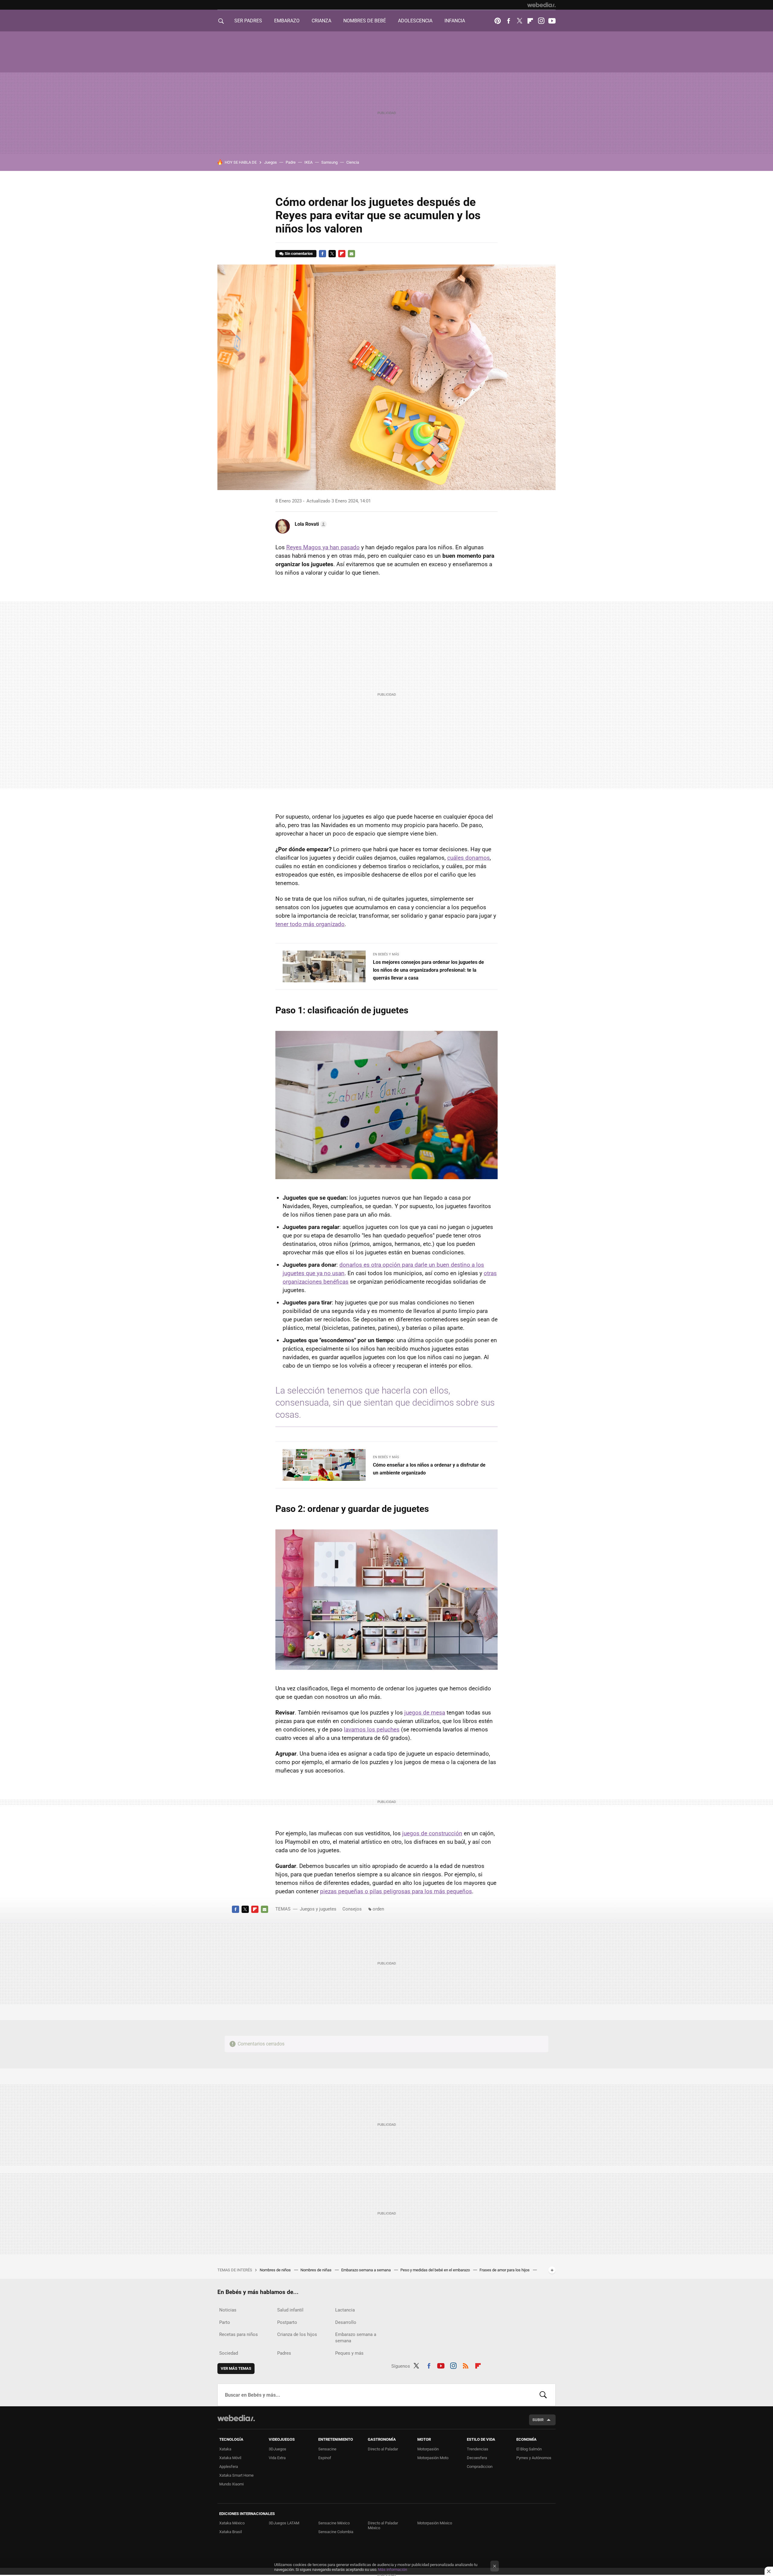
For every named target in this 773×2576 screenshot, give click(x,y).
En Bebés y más (386, 954)
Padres (284, 2353)
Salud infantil (290, 2310)
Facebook (508, 21)
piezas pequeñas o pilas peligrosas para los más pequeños (396, 1891)
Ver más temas (236, 2368)
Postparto (287, 2322)
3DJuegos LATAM (284, 2523)
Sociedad (229, 2353)
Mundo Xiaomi (231, 2484)
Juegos (271, 162)
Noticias (228, 2310)
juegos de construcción (432, 1833)
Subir (538, 2420)
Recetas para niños (239, 2334)
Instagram (541, 21)
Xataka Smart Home (236, 2475)
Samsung (329, 162)
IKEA (308, 162)
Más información (393, 2570)
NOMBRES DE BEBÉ (365, 21)
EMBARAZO (287, 21)
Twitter (519, 21)
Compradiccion (480, 2467)
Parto (225, 2322)
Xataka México (232, 2523)
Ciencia (353, 162)
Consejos (352, 1909)
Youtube (552, 21)
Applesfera (229, 2467)
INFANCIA (455, 21)
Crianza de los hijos (297, 2334)
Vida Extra (277, 2458)
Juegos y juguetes (318, 1909)
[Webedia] (541, 5)
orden (378, 1909)
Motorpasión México (435, 2523)
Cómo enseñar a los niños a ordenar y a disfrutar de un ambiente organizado (429, 1469)
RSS (466, 2365)
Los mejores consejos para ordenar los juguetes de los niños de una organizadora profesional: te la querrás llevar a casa (428, 970)
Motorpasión (428, 2449)
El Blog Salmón (529, 2449)
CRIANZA (321, 21)
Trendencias (478, 2449)
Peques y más (349, 2353)
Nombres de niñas (316, 2270)
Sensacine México (334, 2523)
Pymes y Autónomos (534, 2458)
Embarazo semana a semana (366, 2270)
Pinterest (498, 21)
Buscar (543, 2395)
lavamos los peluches (372, 1729)
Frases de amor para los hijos (505, 2270)
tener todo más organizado (310, 924)
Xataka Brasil (231, 2532)
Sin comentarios (299, 253)
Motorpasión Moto (433, 2458)
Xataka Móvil (230, 2458)
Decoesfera (477, 2458)
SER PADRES (248, 21)
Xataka (225, 2449)
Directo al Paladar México (383, 2525)
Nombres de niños (276, 2270)
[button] (310, 524)
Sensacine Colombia (336, 2532)
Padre (291, 162)
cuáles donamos (468, 858)
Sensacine (327, 2449)
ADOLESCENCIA (415, 21)
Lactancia (345, 2310)
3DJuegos (277, 2449)
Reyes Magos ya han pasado (323, 547)
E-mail (351, 254)
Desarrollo (346, 2322)
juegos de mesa (425, 1713)
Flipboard (530, 21)
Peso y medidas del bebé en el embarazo (436, 2270)
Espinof (325, 2458)
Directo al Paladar (383, 2449)
